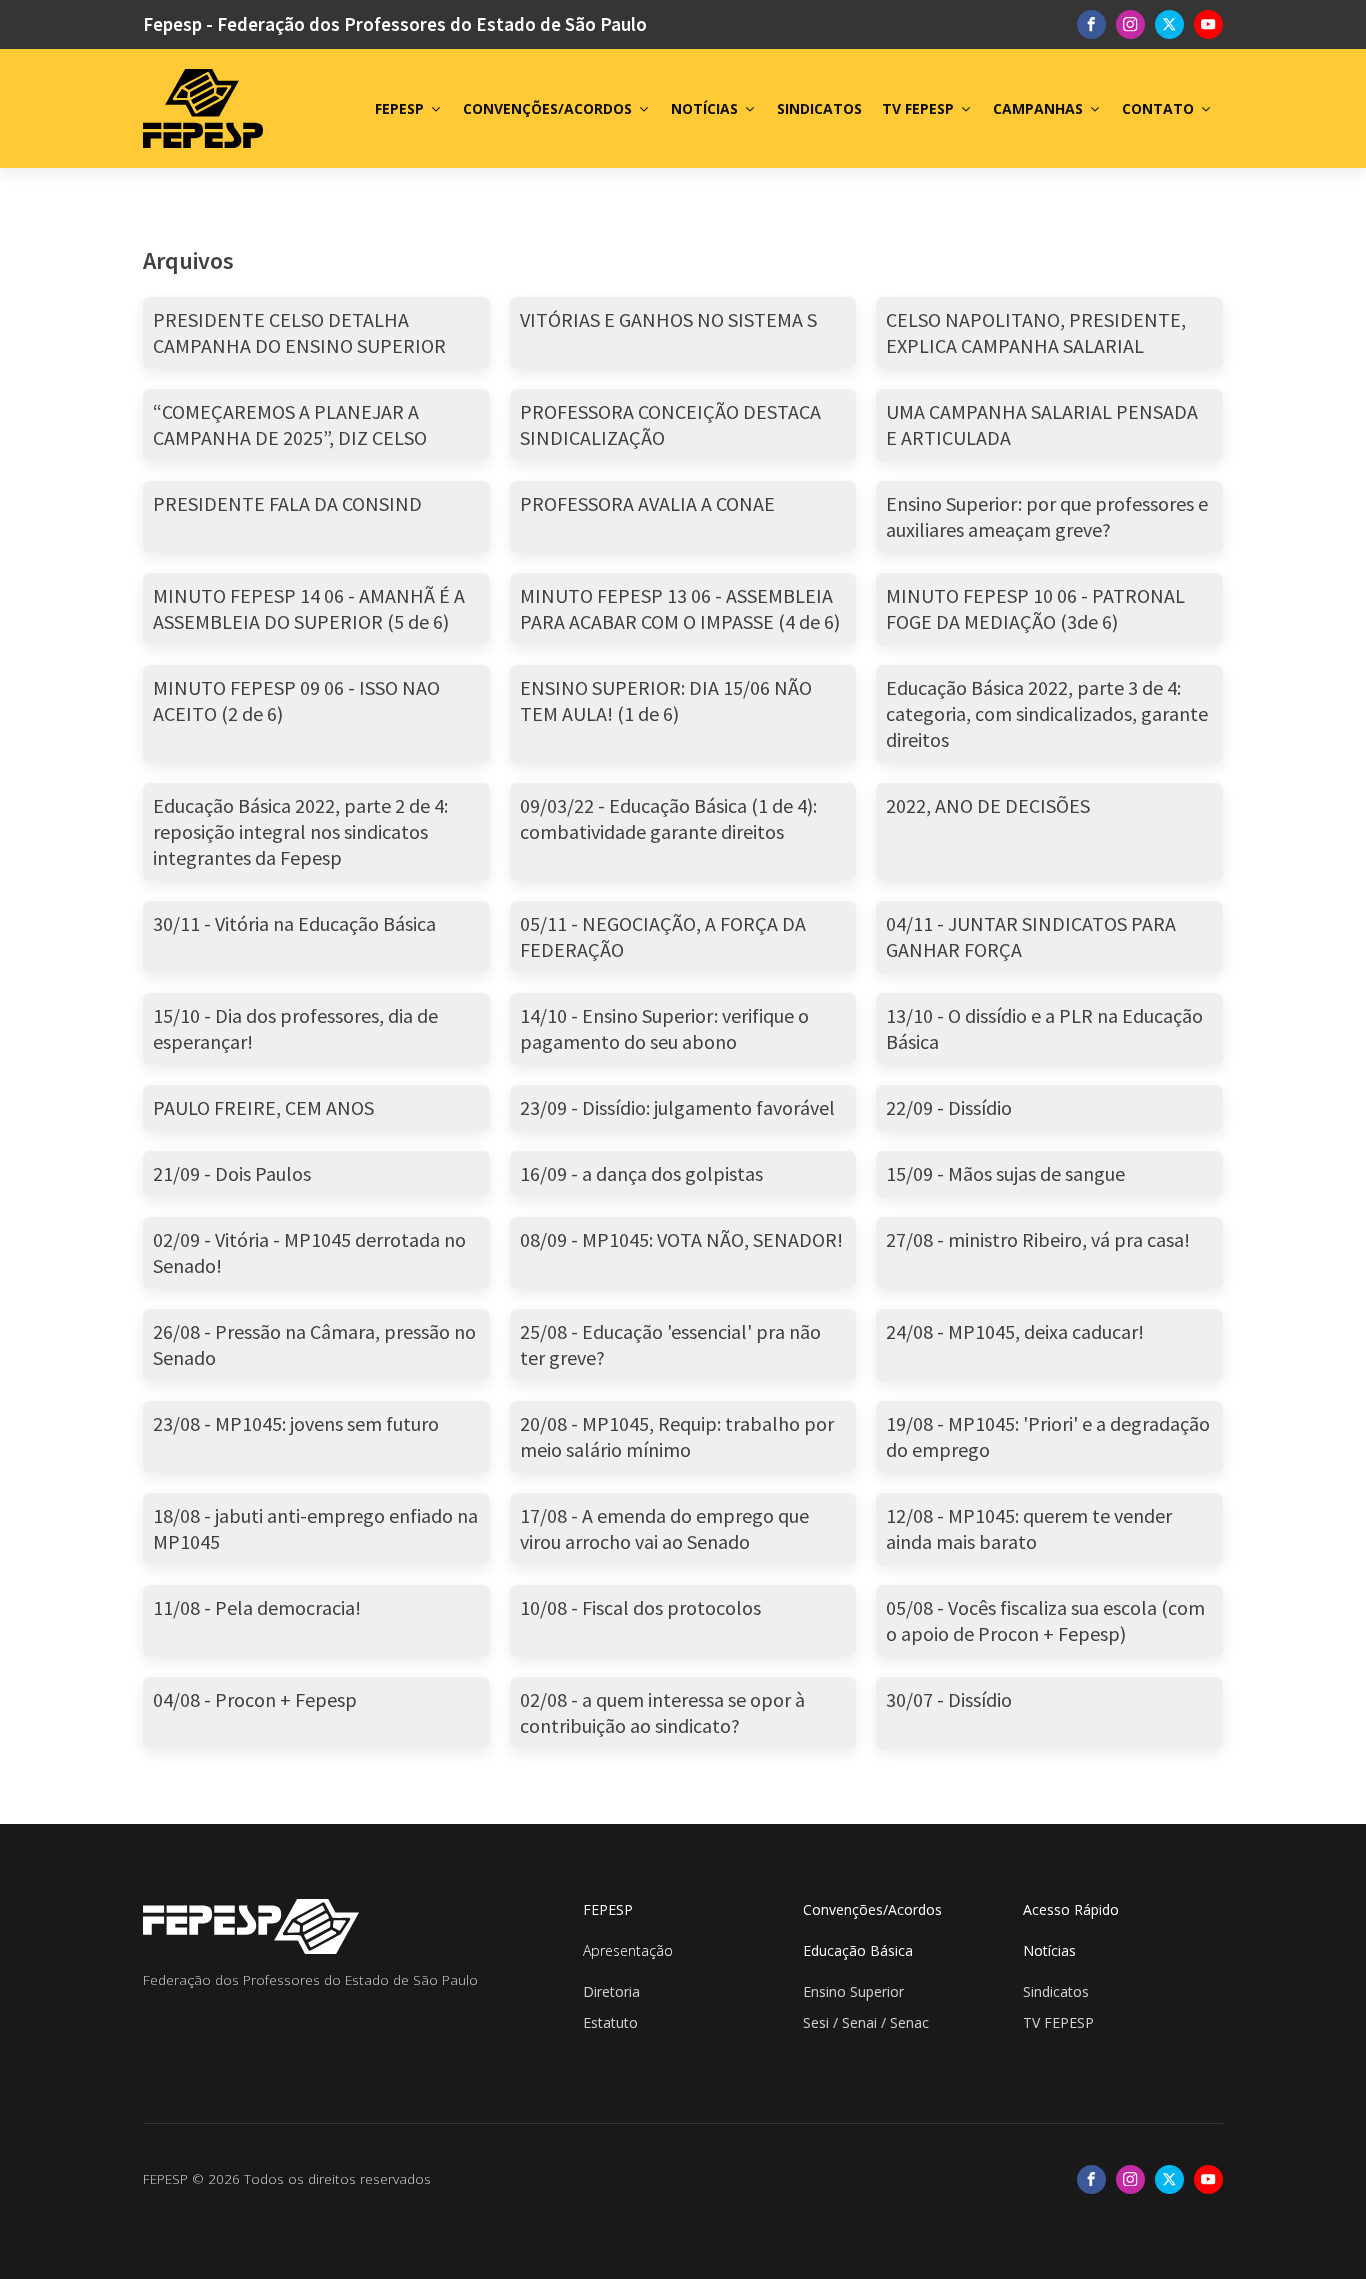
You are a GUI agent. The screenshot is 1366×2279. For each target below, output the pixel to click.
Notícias (1049, 1950)
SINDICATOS (819, 108)
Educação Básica (858, 1950)
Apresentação (628, 1950)
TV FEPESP (918, 108)
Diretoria (611, 1991)
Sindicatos (1056, 1991)
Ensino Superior (853, 1991)
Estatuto (610, 2022)
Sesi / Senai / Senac (866, 2022)
